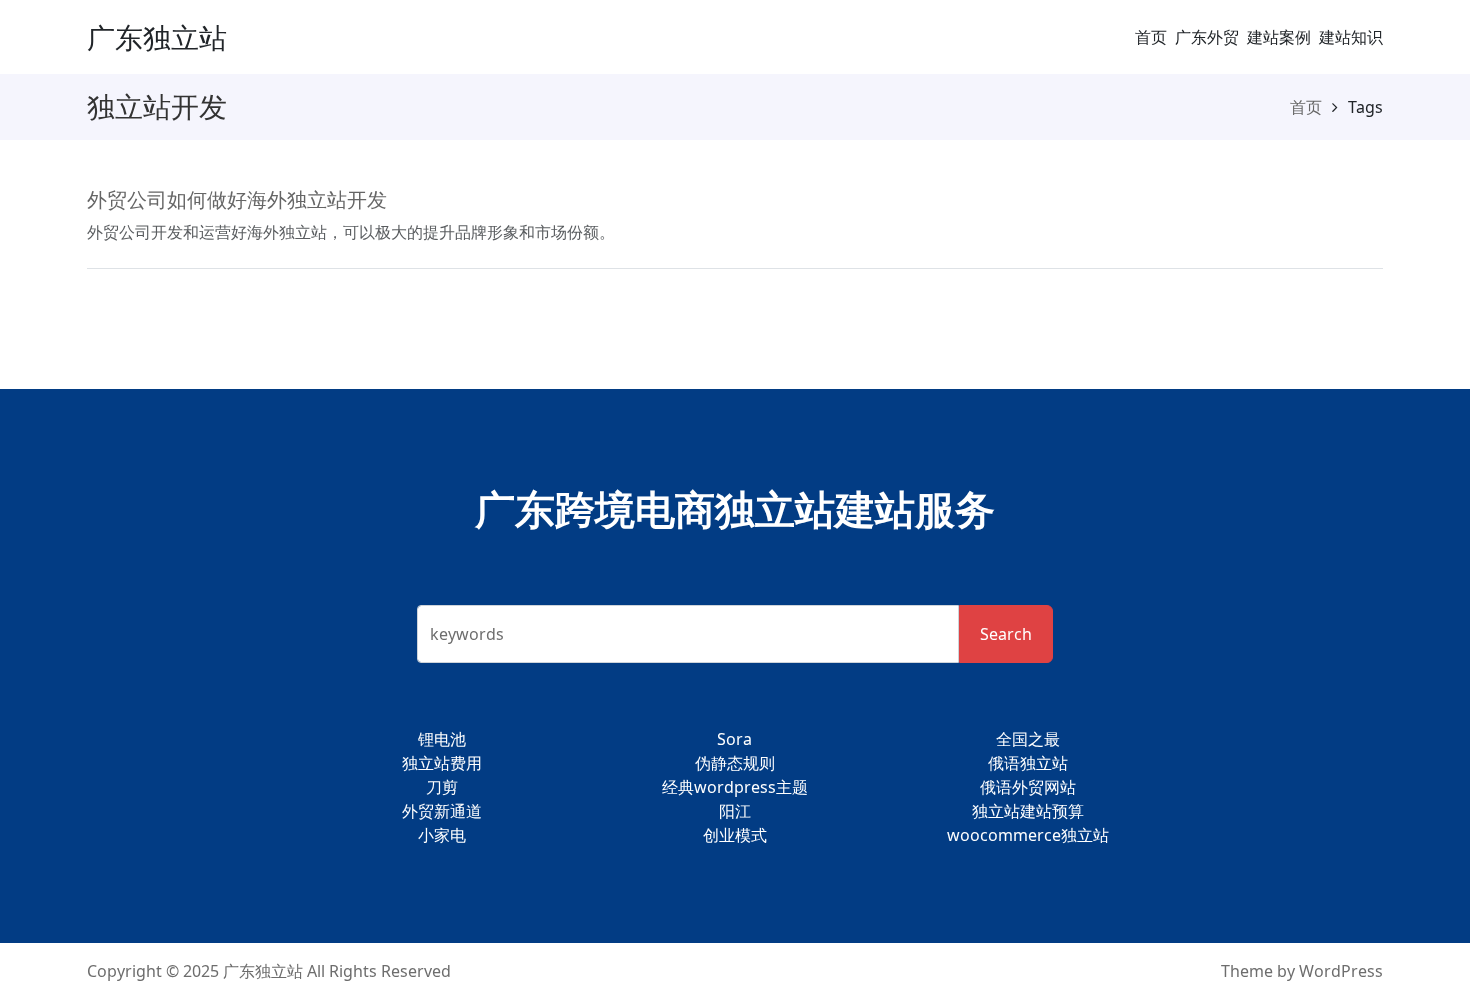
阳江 (735, 811)
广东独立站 (157, 37)
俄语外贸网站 (1028, 787)
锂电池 (442, 739)
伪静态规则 (735, 763)
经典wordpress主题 (735, 787)
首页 (1151, 37)
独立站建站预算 (1028, 811)
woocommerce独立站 (1028, 835)
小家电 (442, 835)
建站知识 (1351, 37)
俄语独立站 (1028, 763)
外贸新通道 (442, 811)
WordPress (1341, 971)
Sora (734, 739)
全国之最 (1028, 739)
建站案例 (1279, 37)
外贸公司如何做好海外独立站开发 (237, 199)
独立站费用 (442, 763)
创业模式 (735, 835)
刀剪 (442, 787)
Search (1006, 634)
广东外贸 (1207, 37)
